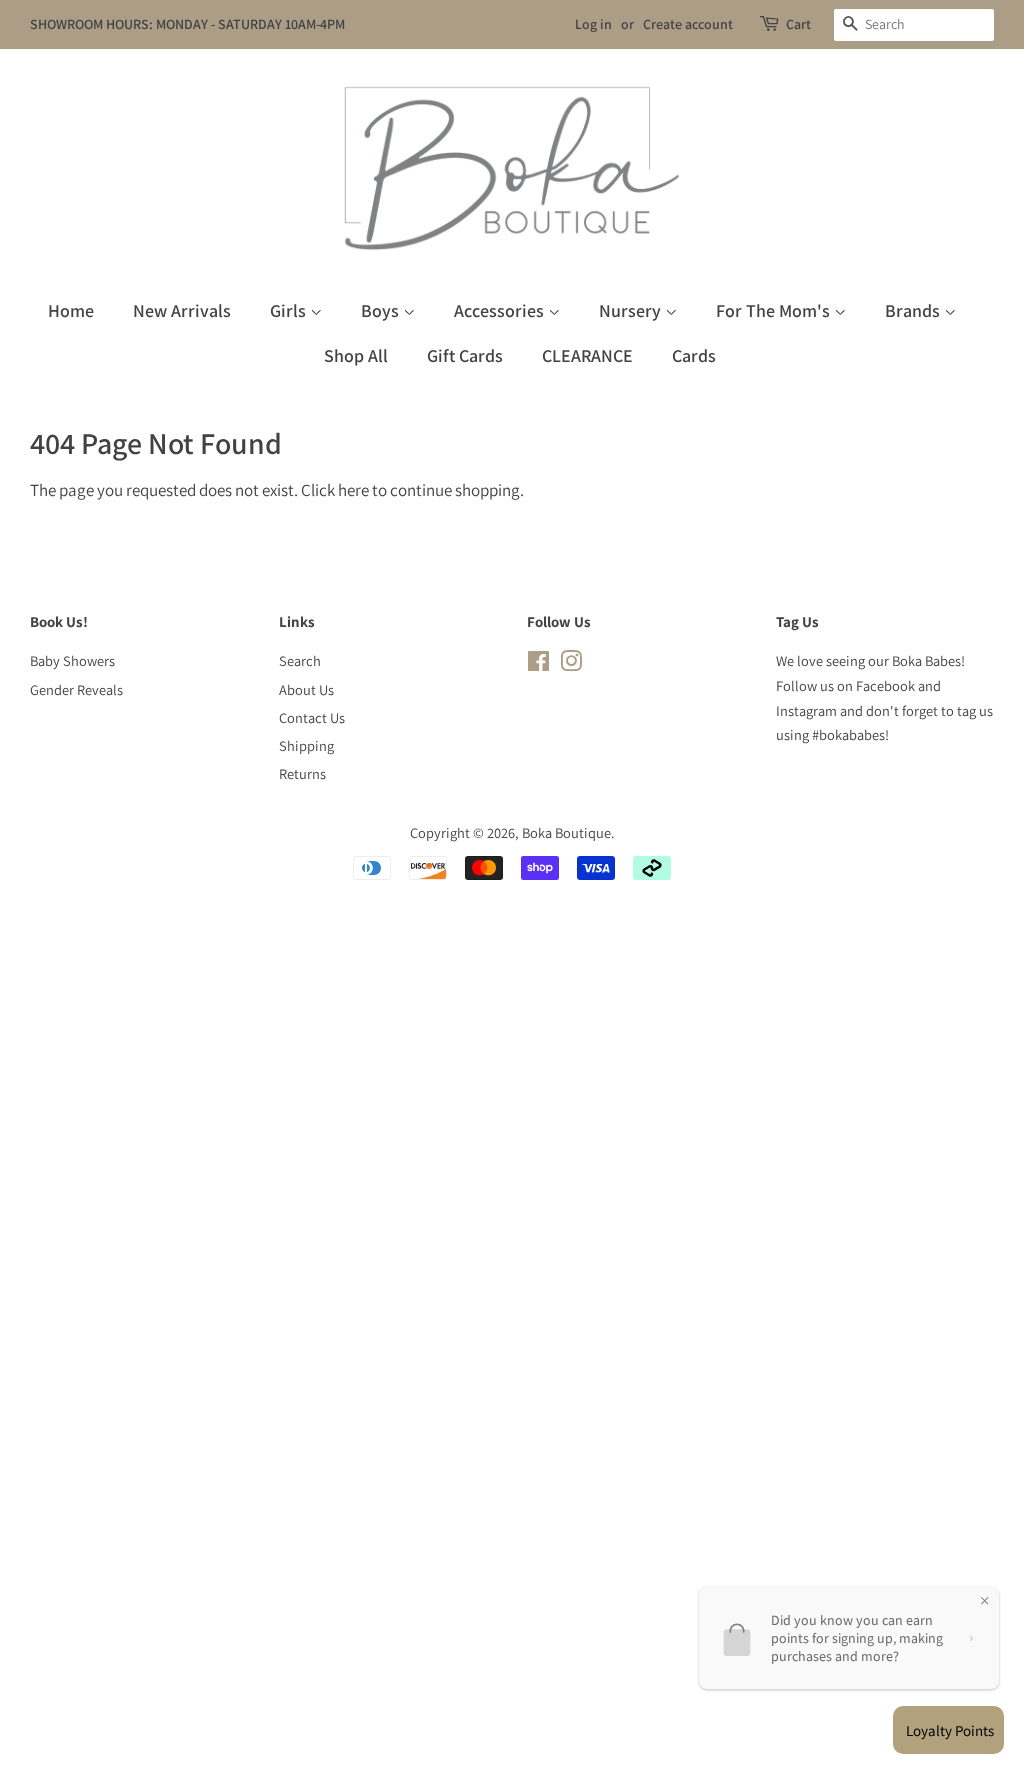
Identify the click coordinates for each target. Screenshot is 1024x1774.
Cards (694, 355)
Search (300, 660)
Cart (798, 24)
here (353, 490)
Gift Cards (465, 355)
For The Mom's (775, 310)
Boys (382, 310)
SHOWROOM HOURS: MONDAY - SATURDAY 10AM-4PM (187, 24)
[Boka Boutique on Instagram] (571, 664)
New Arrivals (182, 310)
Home (71, 310)
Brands (914, 310)
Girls (290, 310)
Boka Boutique (566, 832)
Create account (688, 24)
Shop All (356, 355)
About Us (306, 689)
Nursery (632, 310)
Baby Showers (72, 660)
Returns (302, 773)
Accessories (501, 310)
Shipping (306, 745)
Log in (593, 24)
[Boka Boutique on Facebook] (538, 664)
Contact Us (312, 717)
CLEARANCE (587, 355)
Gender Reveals (76, 689)
